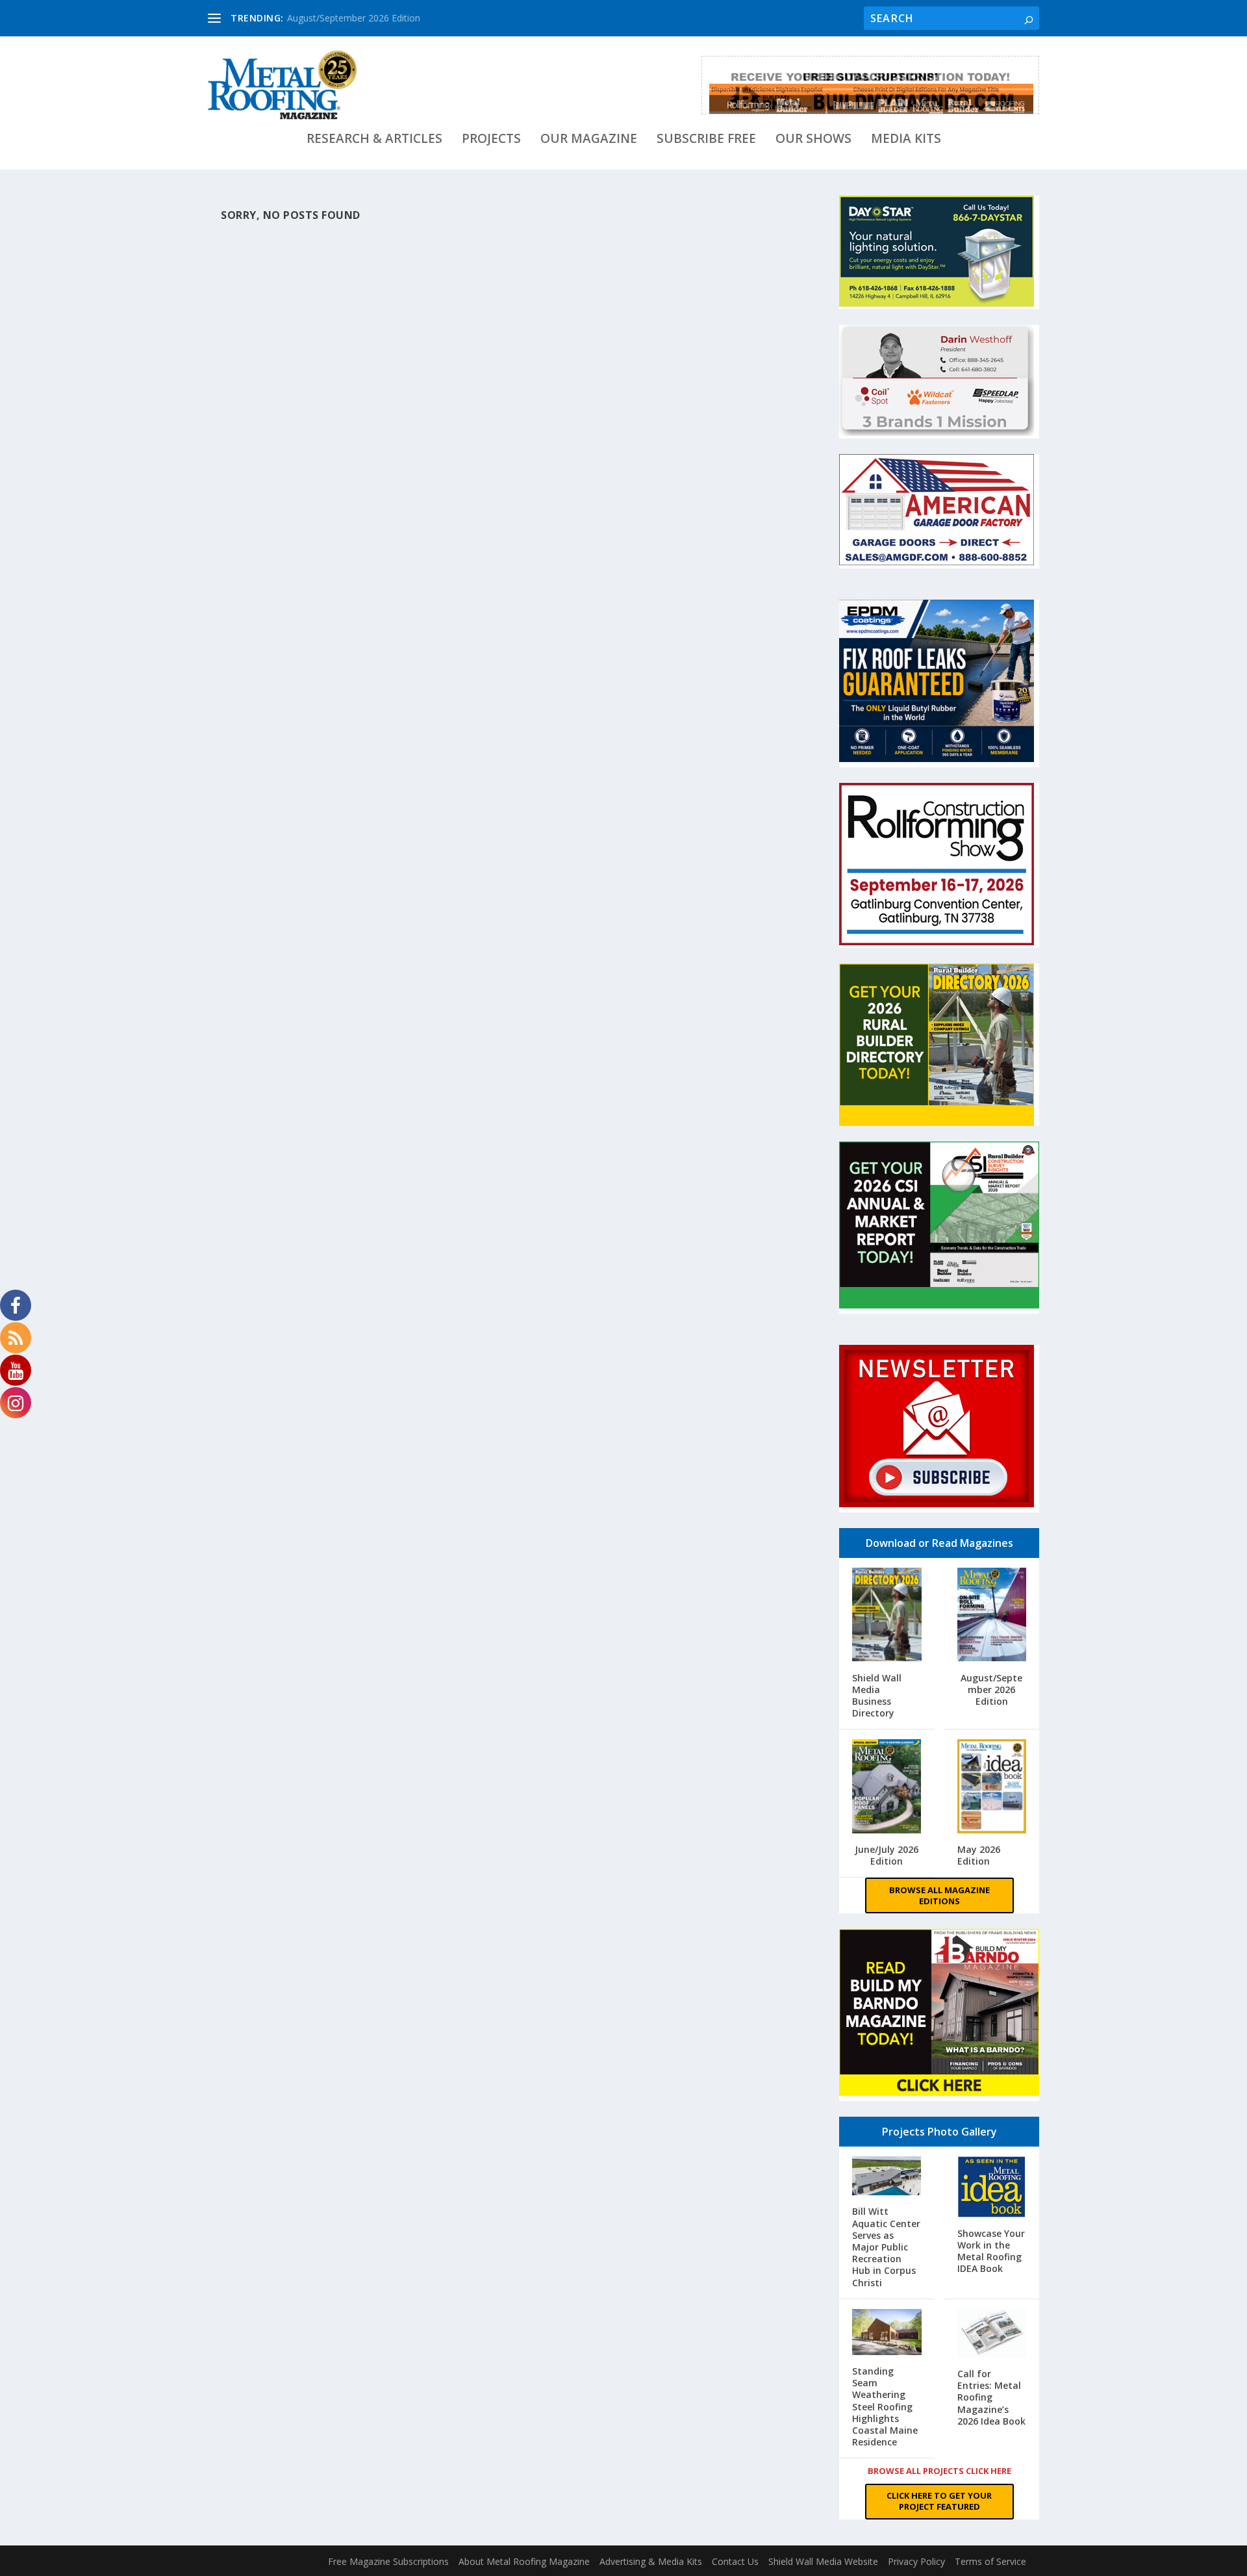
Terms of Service (990, 2561)
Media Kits (906, 140)
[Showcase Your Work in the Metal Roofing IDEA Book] (992, 2188)
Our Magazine (589, 140)
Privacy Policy (916, 2561)
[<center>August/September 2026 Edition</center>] (992, 1616)
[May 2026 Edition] (992, 1788)
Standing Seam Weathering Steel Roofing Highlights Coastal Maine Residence (885, 2406)
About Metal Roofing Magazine (524, 2561)
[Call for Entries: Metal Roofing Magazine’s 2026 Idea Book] (992, 2335)
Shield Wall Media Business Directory (877, 1696)
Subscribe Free (706, 140)
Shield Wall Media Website (823, 2561)
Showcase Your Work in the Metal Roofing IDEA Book (991, 2251)
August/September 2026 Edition (354, 18)
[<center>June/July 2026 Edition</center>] (887, 1788)
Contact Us (735, 2561)
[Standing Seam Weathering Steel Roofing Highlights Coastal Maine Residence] (887, 2333)
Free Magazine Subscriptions (388, 2561)
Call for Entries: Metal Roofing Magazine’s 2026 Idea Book (991, 2397)
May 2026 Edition (979, 1855)
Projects (491, 140)
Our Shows (813, 140)
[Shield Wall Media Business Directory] (887, 1616)
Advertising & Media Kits (651, 2561)
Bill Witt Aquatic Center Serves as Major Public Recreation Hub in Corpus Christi (886, 2247)
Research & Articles (374, 140)
